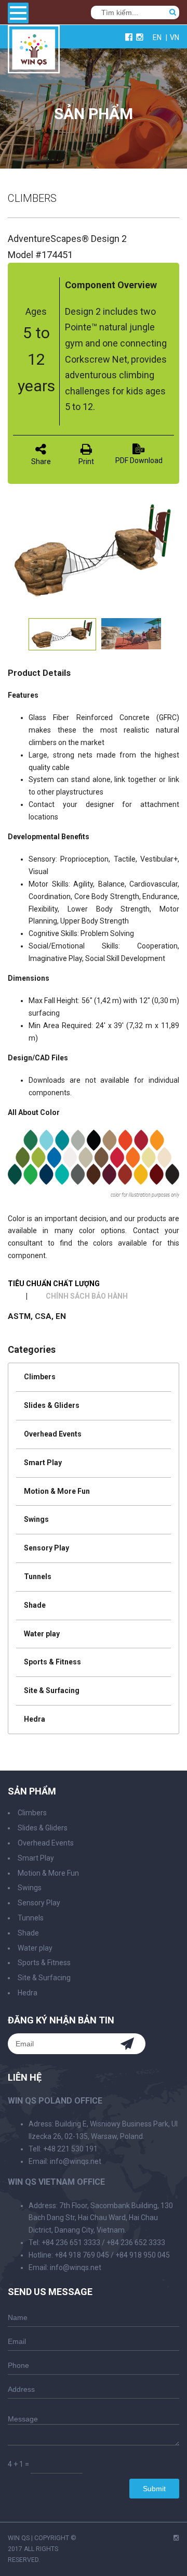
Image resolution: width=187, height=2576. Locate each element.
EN (157, 37)
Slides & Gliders (52, 1405)
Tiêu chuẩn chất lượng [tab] (54, 1284)
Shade (35, 1605)
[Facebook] (129, 37)
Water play (42, 1634)
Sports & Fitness (52, 1662)
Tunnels (38, 1577)
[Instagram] (176, 2538)
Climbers (40, 1377)
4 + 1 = (18, 2464)
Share (41, 462)
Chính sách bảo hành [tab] (87, 1296)
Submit (154, 2489)
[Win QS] (34, 68)
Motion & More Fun (57, 1491)
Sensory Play (46, 1548)
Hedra (35, 1719)
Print (86, 462)
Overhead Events (53, 1434)
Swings (36, 1519)
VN (175, 37)
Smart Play (43, 1463)
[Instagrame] (140, 37)
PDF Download (139, 460)
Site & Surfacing (52, 1690)
